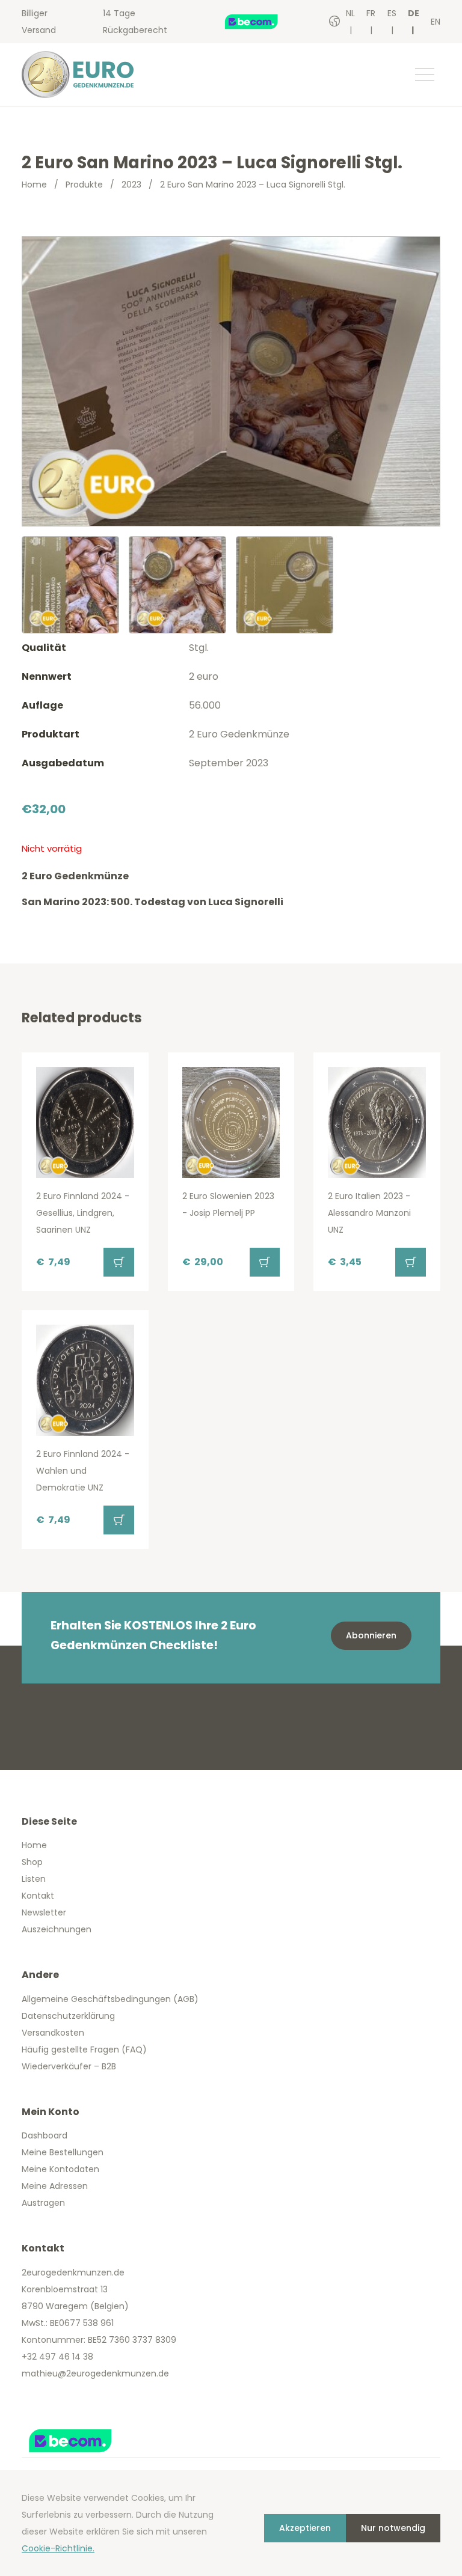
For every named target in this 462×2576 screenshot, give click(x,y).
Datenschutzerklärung (68, 2016)
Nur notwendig (393, 2528)
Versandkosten (53, 2033)
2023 (131, 185)
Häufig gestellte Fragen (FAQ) (84, 2050)
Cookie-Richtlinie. (58, 2548)
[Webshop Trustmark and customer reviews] (264, 22)
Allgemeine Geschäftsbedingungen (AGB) (110, 1999)
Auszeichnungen (57, 1929)
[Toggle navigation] (424, 75)
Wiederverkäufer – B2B (69, 2066)
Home (34, 185)
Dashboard (45, 2135)
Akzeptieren (305, 2528)
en (436, 22)
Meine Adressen (55, 2186)
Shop (32, 1862)
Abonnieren (371, 1635)
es (392, 13)
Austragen (43, 2203)
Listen (34, 1879)
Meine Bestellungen (63, 2152)
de (414, 13)
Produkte (84, 185)
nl (350, 13)
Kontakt (38, 1896)
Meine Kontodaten (60, 2169)
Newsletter (44, 1912)
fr (371, 13)
